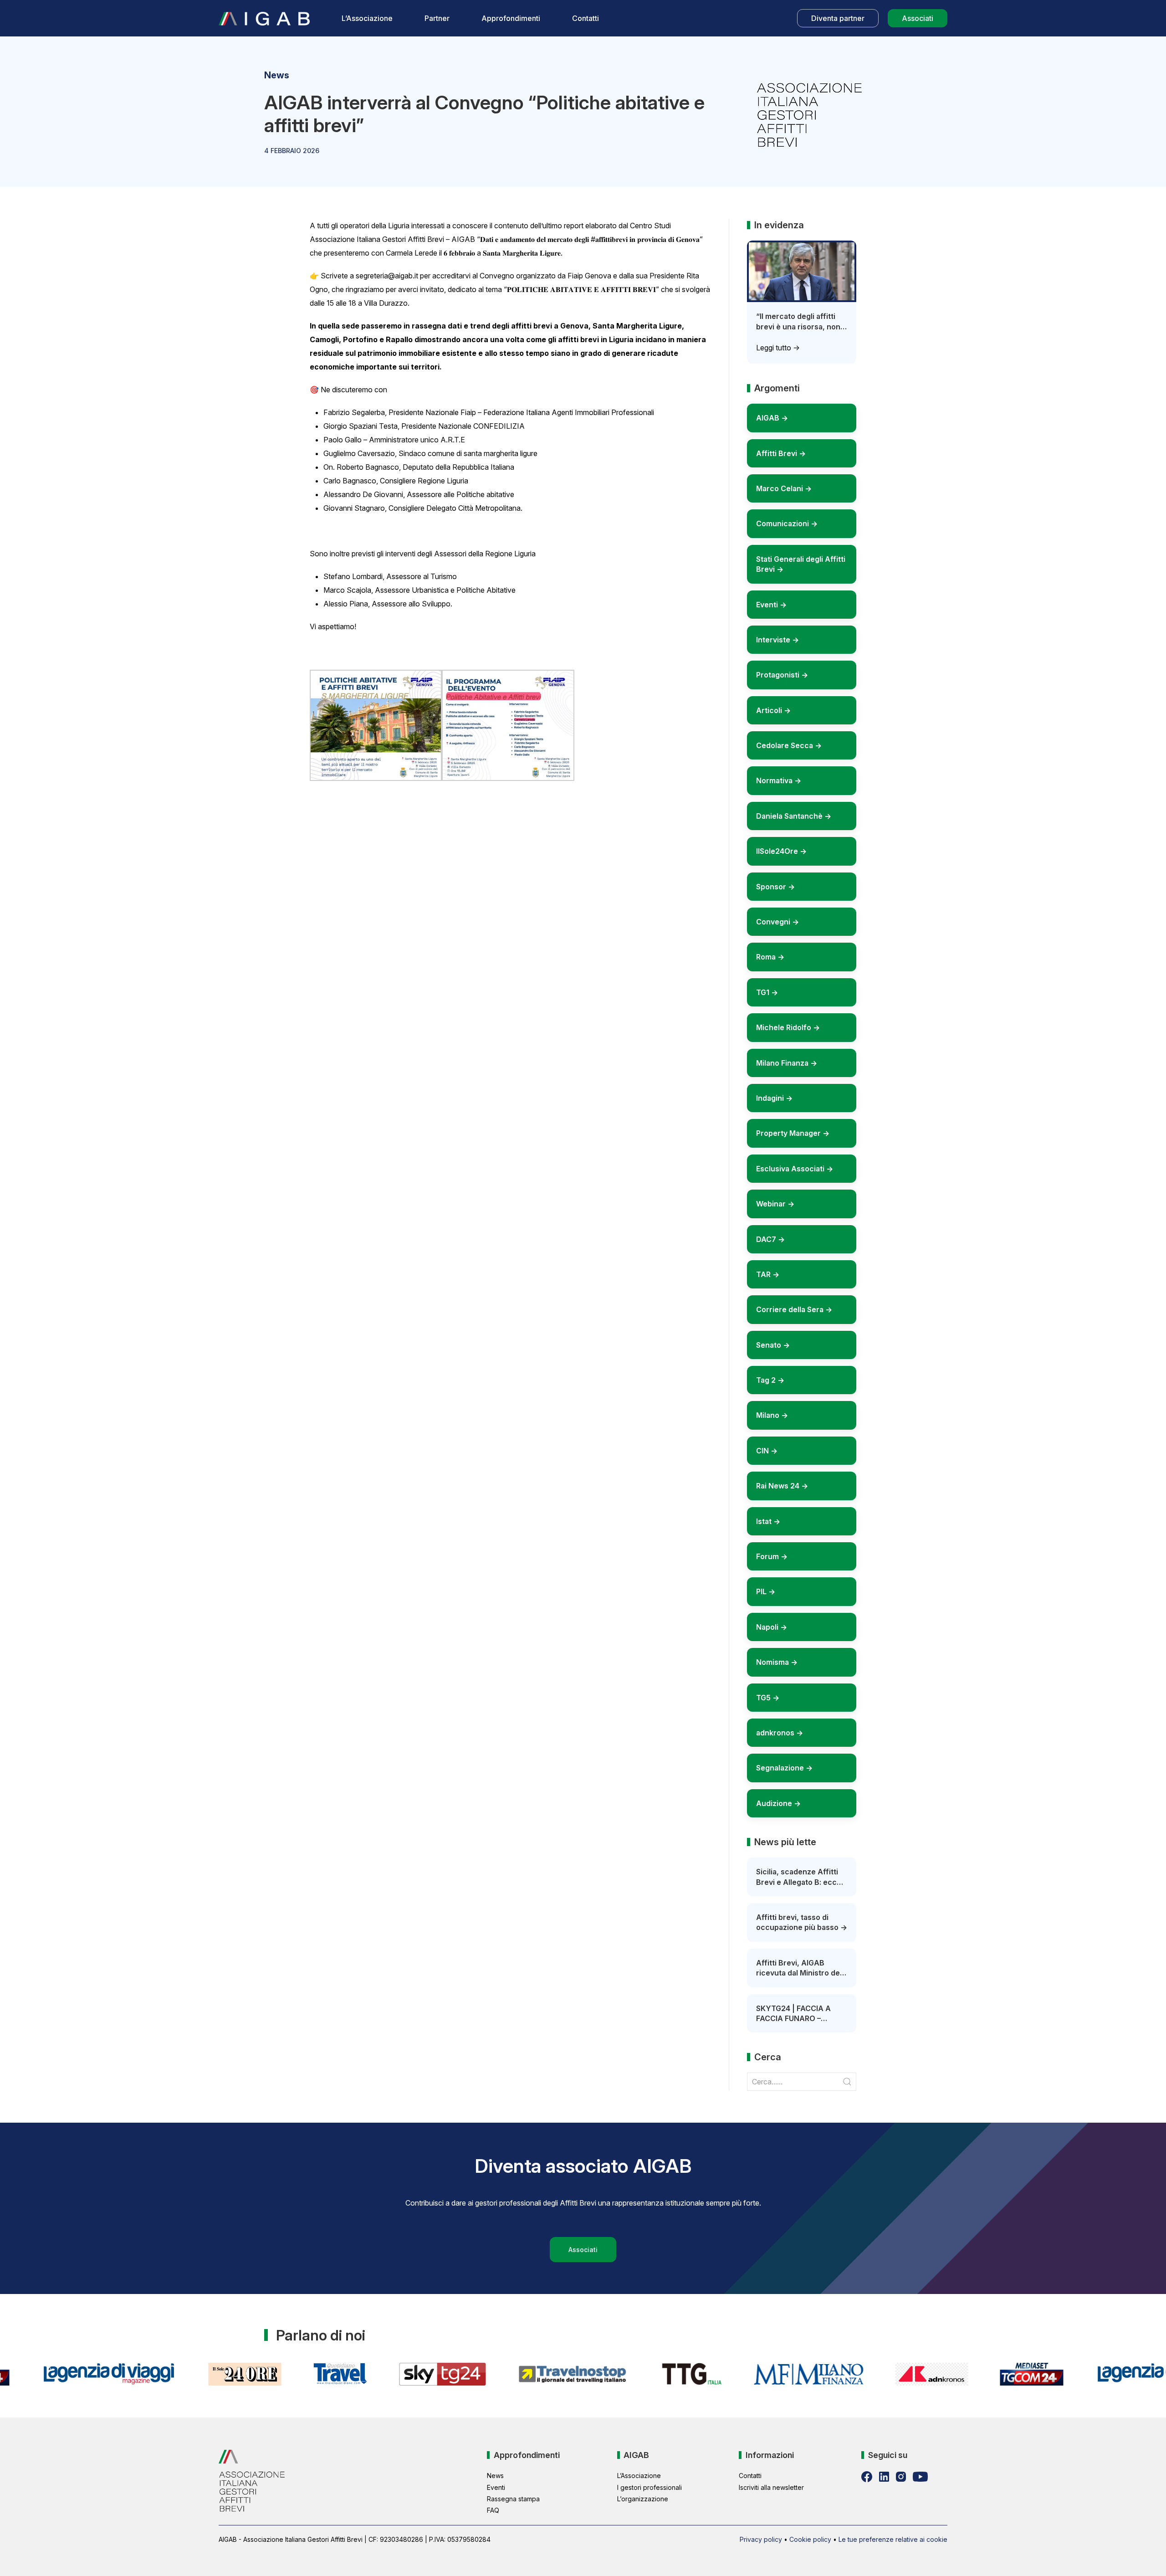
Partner (437, 18)
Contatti (586, 18)
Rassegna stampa (513, 2499)
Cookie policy (810, 2539)
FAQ (493, 2510)
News (495, 2476)
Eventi (496, 2487)
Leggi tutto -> (778, 348)
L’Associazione (367, 18)
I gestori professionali (649, 2487)
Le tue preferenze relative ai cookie (893, 2539)
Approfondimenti (511, 18)
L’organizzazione (643, 2499)
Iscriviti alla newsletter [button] (771, 2487)
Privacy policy (761, 2539)
